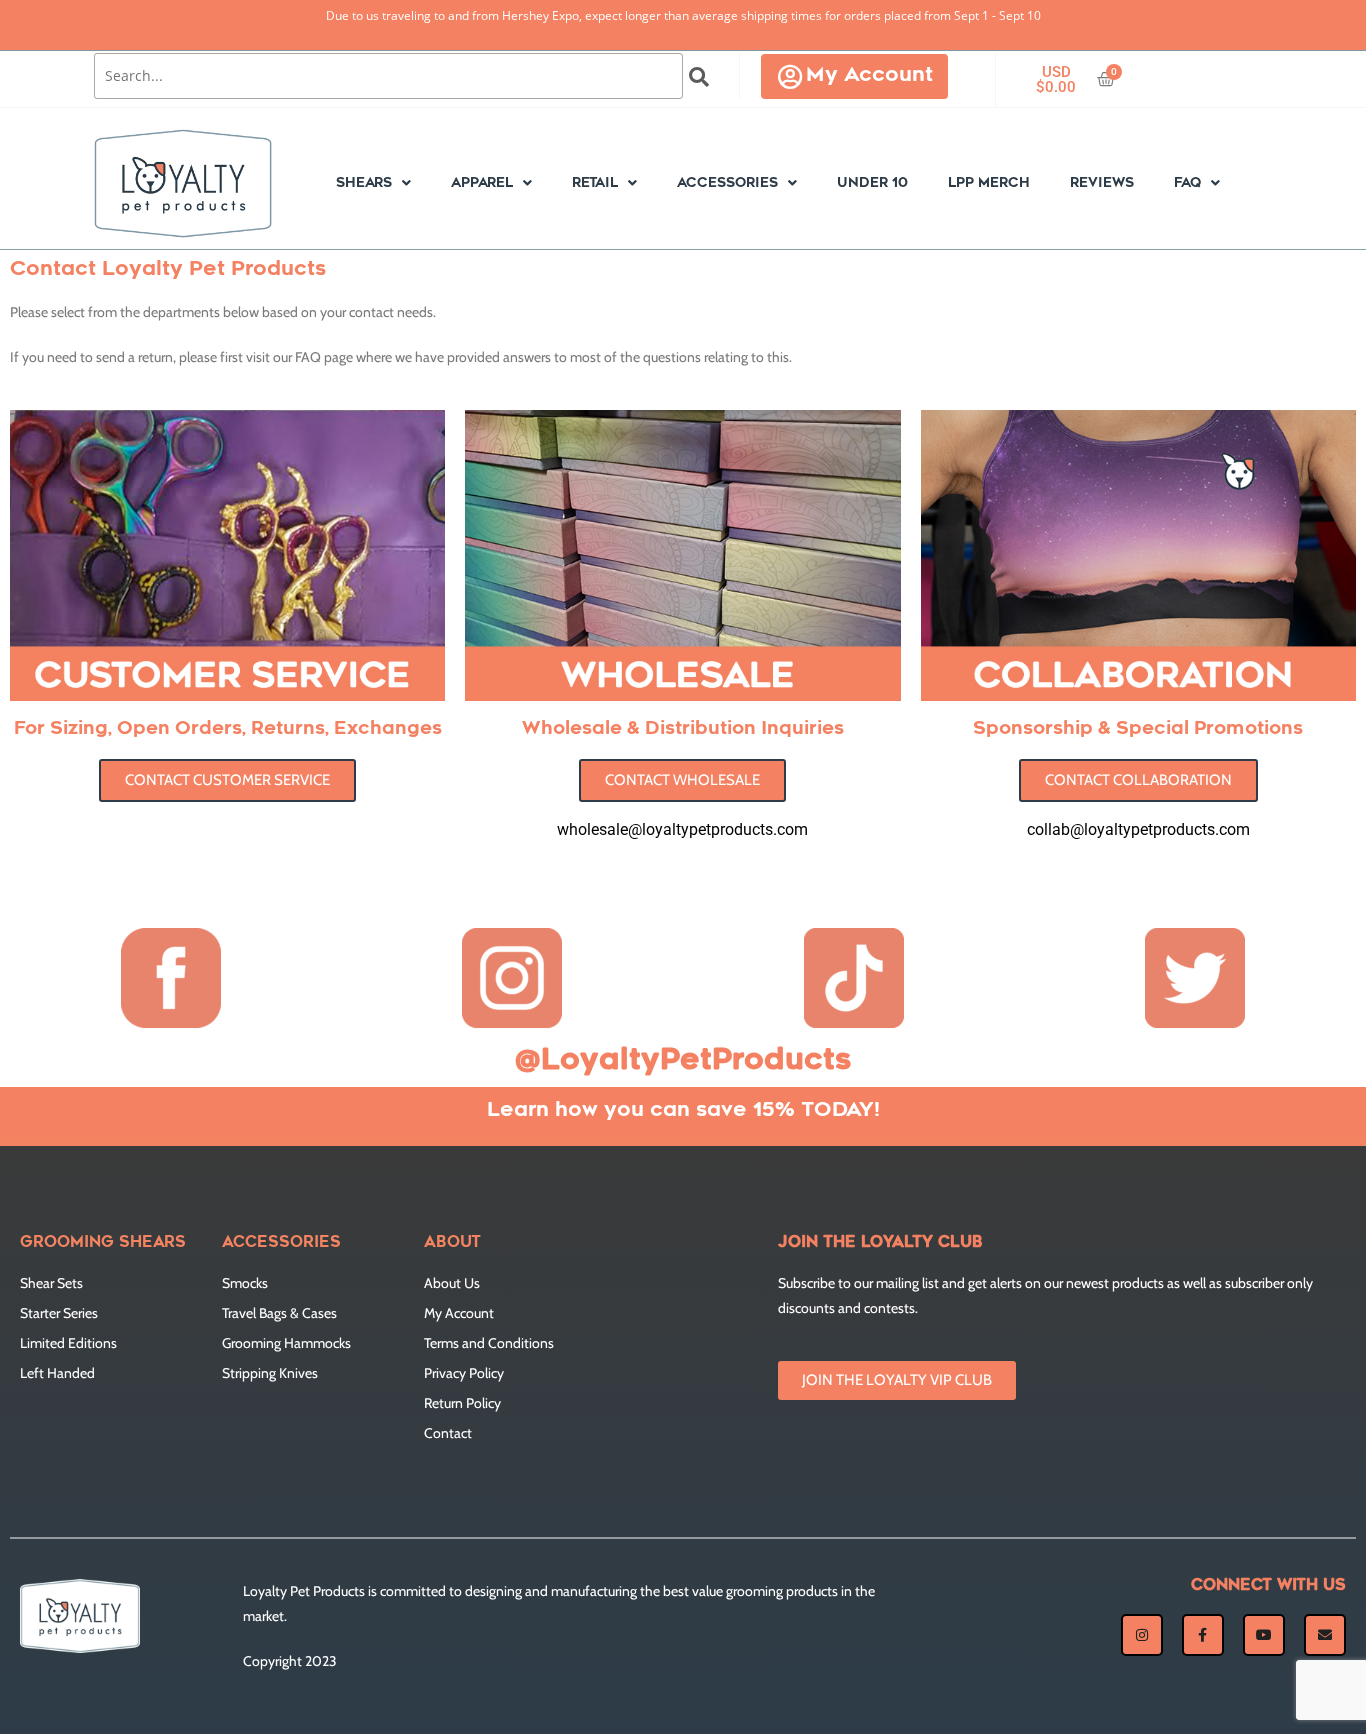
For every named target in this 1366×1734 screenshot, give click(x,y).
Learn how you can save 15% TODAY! (683, 1111)
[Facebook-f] (1203, 1635)
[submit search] (699, 77)
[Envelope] (1325, 1635)
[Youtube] (1264, 1635)
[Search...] (388, 76)
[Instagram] (1142, 1635)
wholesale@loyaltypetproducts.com (682, 829)
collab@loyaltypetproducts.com (1138, 829)
